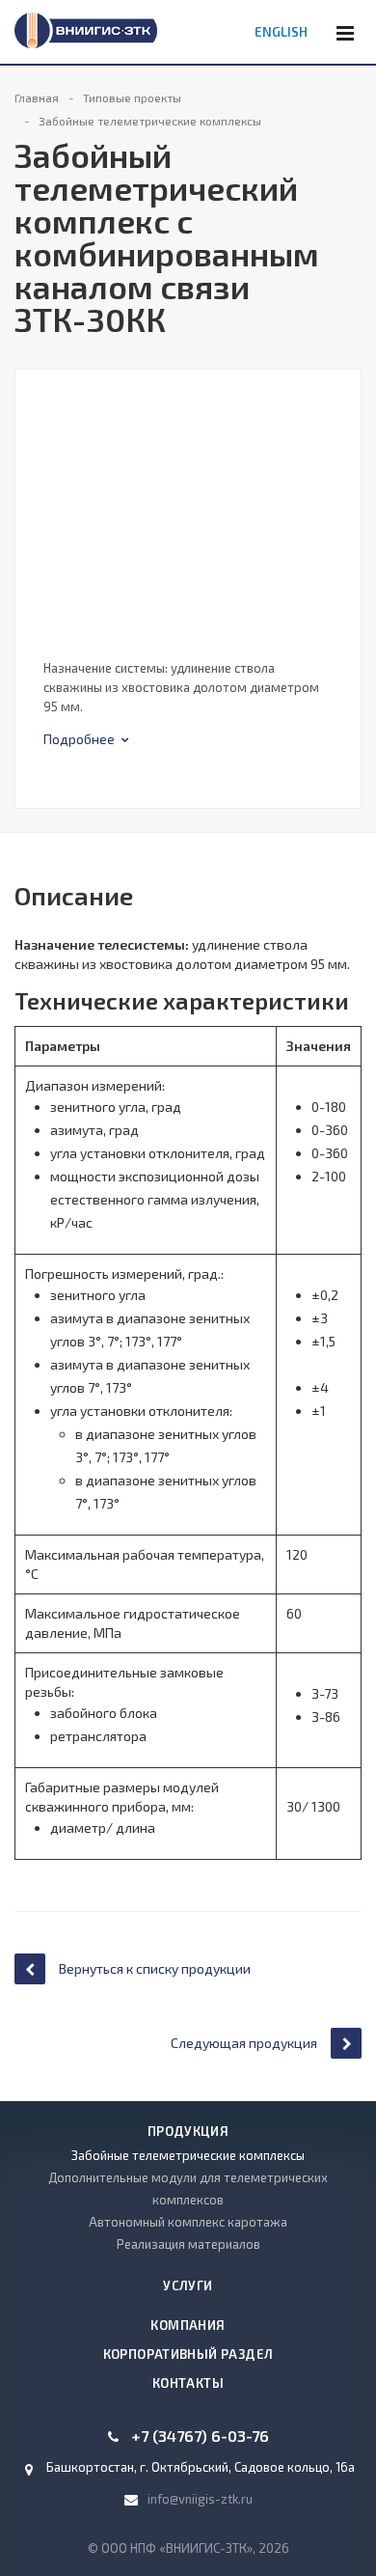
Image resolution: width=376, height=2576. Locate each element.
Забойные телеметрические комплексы (188, 2155)
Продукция (188, 2131)
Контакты (188, 2383)
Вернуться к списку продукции (155, 1968)
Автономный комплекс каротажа (188, 2222)
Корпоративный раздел (188, 2354)
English (281, 32)
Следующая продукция (244, 2043)
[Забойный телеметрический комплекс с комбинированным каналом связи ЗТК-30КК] (188, 497)
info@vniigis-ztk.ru (200, 2499)
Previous (40, 478)
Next (346, 478)
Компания (188, 2325)
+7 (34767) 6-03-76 (200, 2436)
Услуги (188, 2285)
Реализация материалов (188, 2244)
